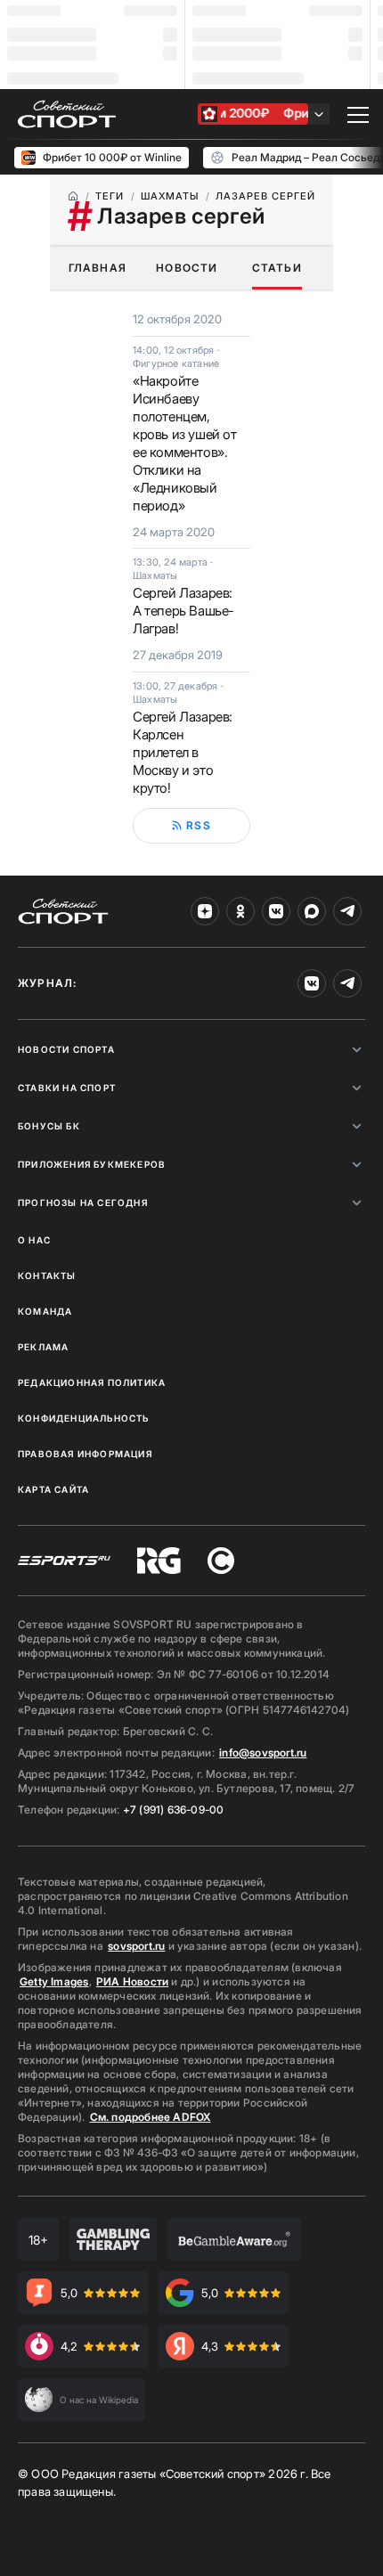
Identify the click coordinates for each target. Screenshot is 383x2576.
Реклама (43, 1347)
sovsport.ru (136, 1946)
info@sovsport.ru (263, 1753)
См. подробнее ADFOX (151, 2117)
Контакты (47, 1276)
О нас (34, 1240)
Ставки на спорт (67, 1088)
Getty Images (54, 1981)
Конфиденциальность (84, 1418)
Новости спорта (66, 1049)
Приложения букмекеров (92, 1164)
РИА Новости (132, 1981)
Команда (45, 1311)
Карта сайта (53, 1489)
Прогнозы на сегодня (83, 1202)
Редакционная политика (92, 1382)
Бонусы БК (49, 1126)
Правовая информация (85, 1454)
